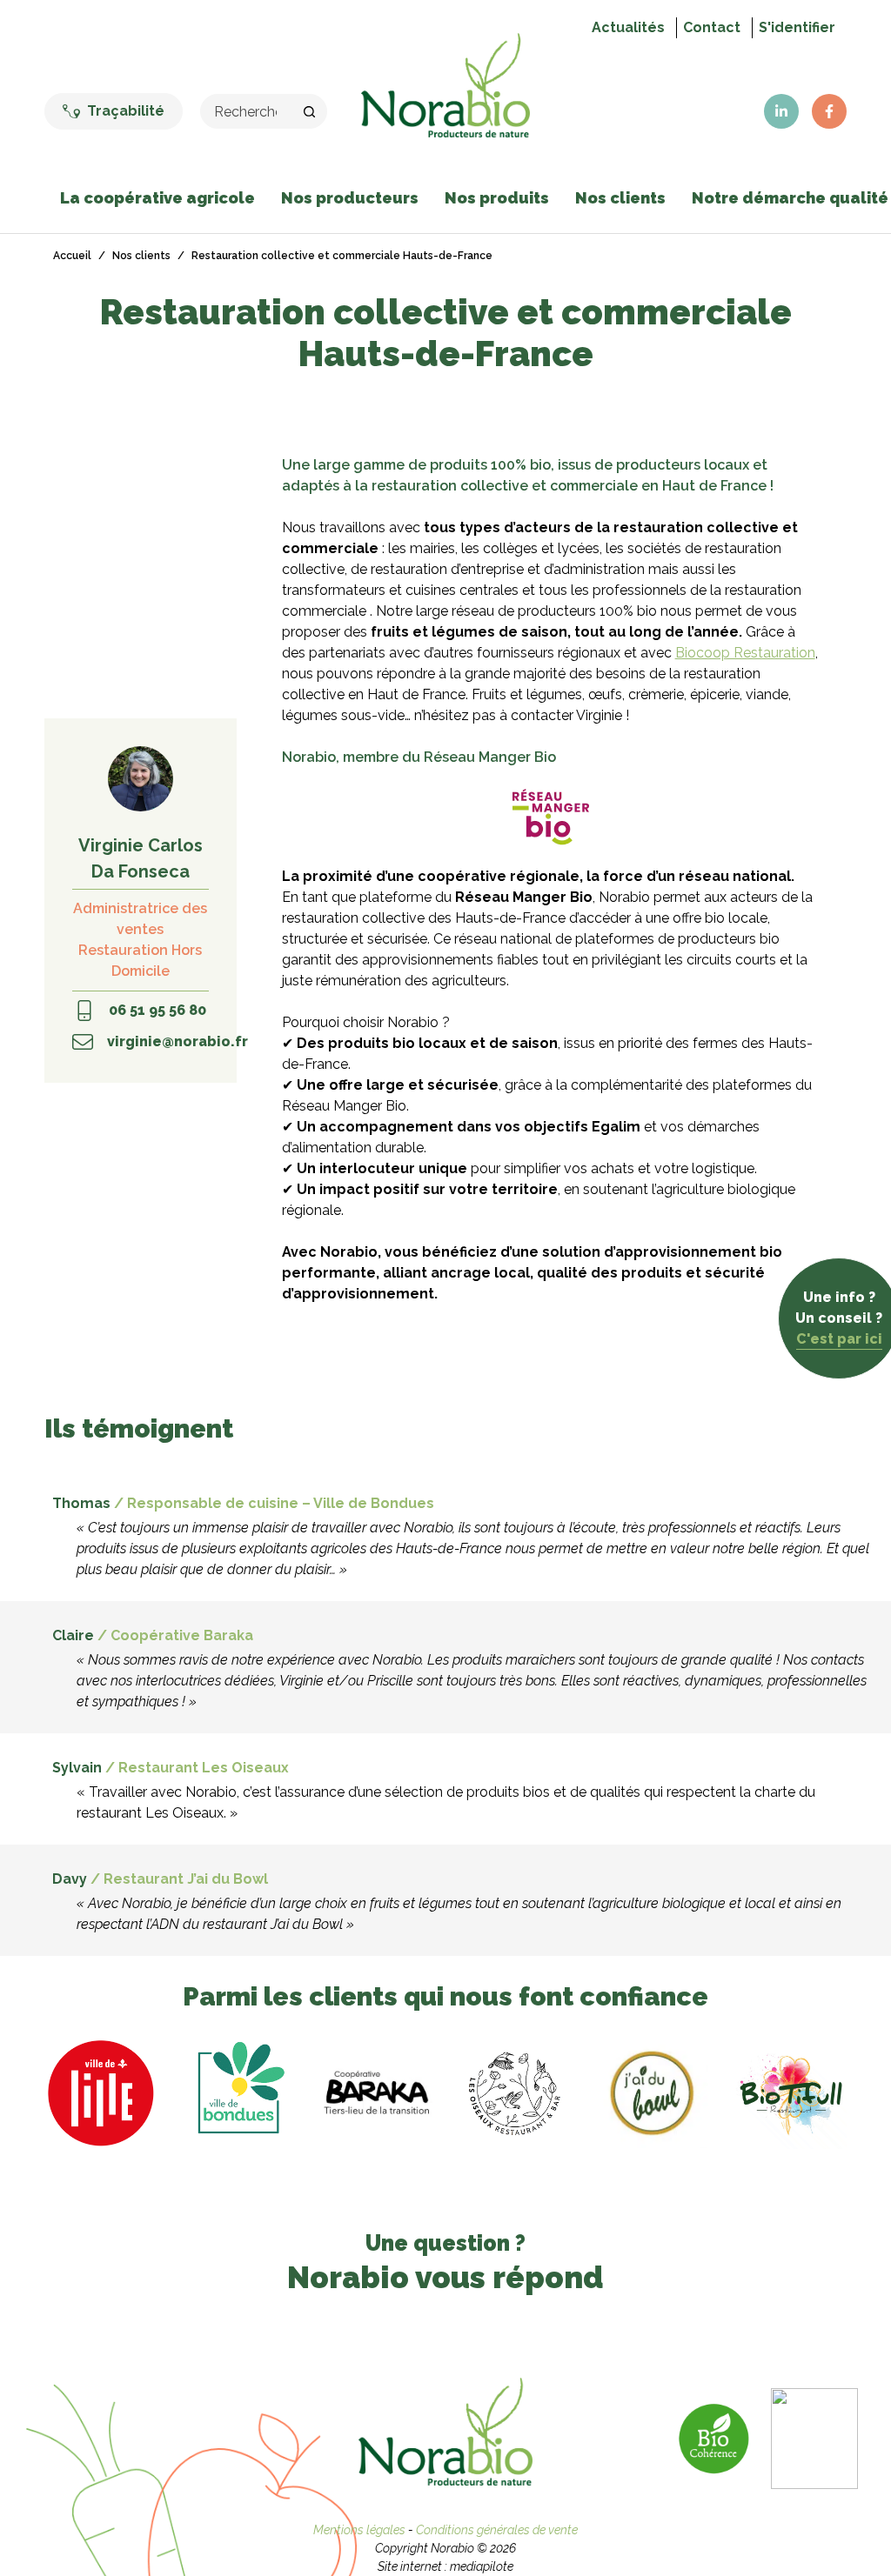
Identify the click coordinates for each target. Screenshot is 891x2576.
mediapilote (482, 2566)
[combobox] (247, 111)
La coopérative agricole (157, 198)
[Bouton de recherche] (310, 111)
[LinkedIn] (781, 111)
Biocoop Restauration (745, 653)
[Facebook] (829, 111)
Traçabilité (126, 111)
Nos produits (497, 198)
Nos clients (620, 198)
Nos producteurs (350, 198)
